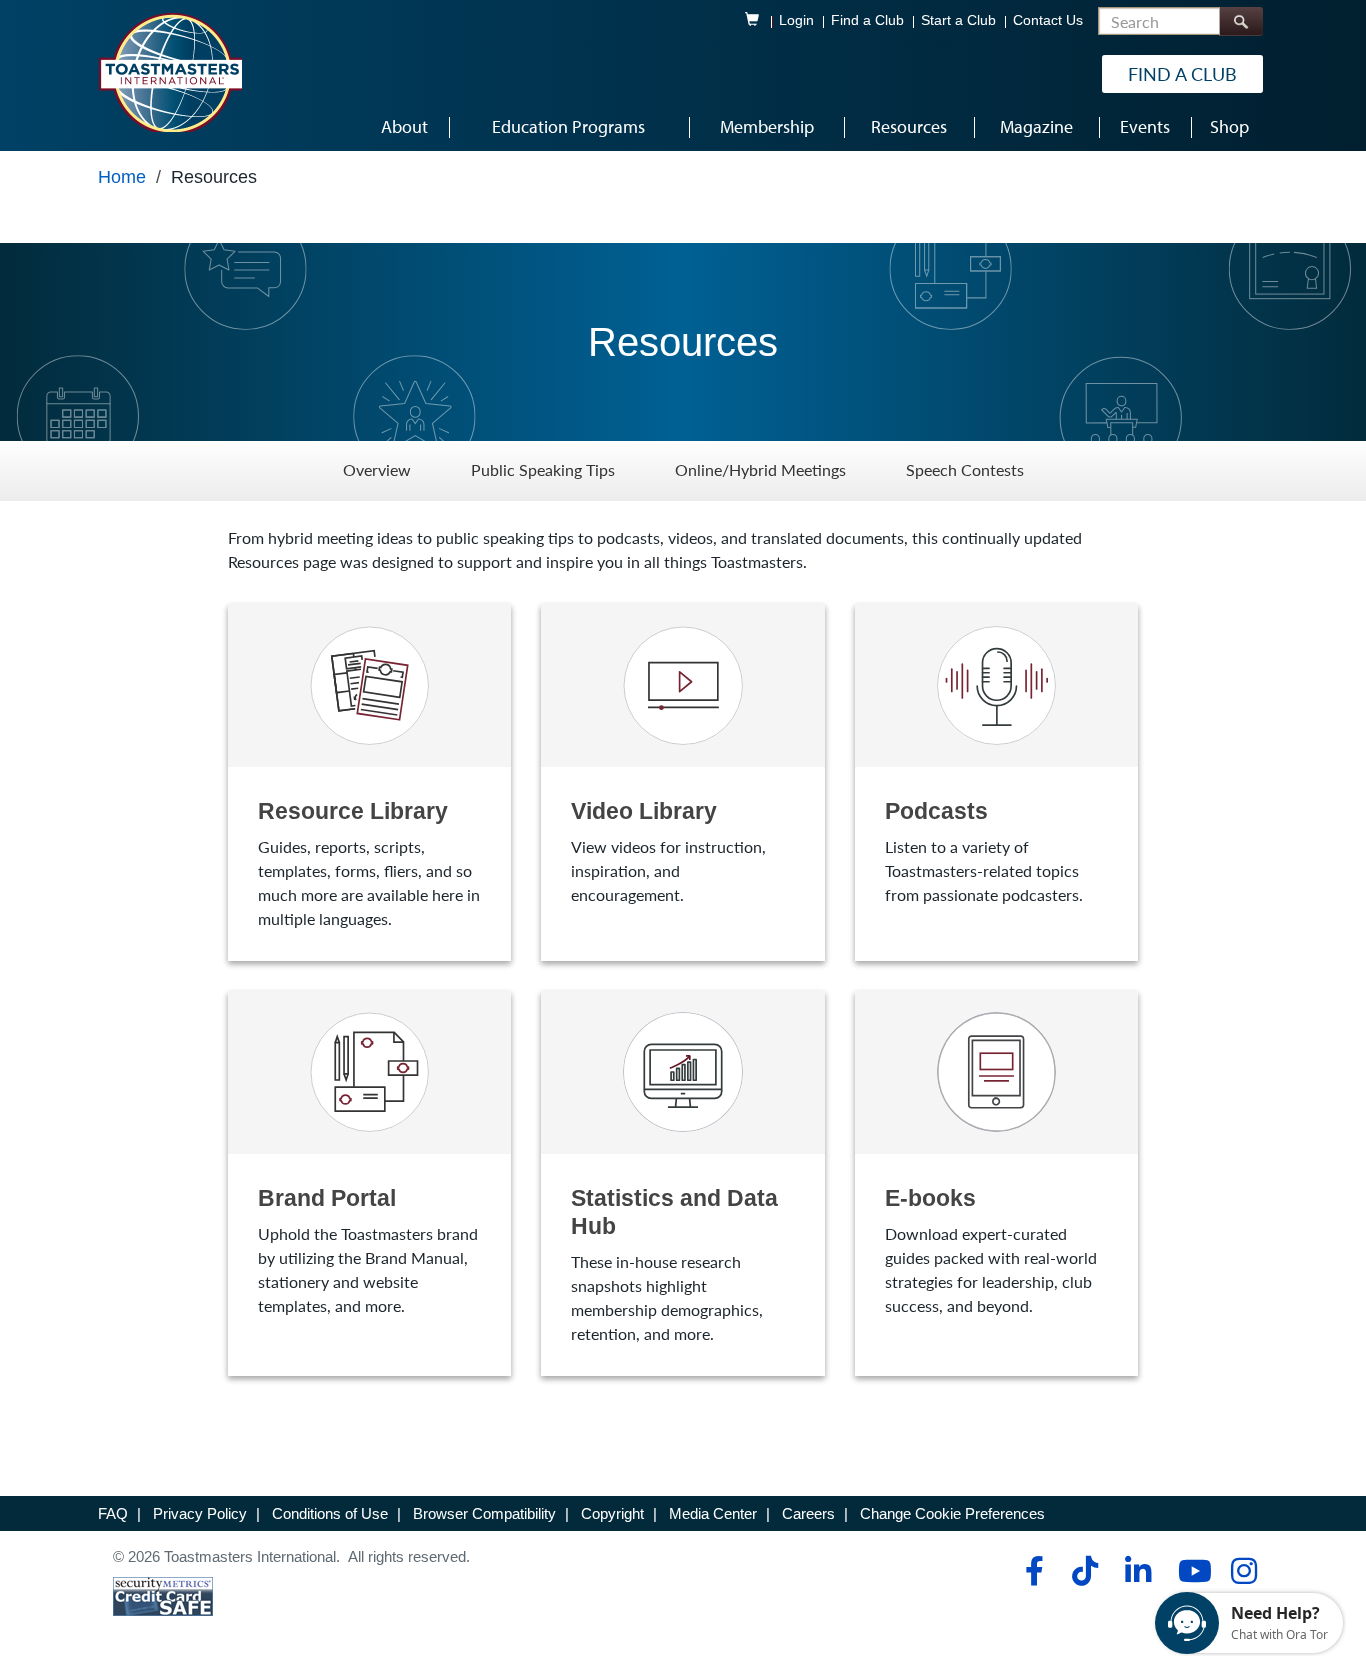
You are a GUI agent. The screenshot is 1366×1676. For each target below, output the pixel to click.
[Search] (1241, 21)
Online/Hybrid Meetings (760, 470)
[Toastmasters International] (170, 72)
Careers (808, 1513)
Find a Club (867, 20)
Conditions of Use (330, 1513)
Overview (377, 470)
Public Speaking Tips (543, 470)
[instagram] (1243, 1571)
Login (796, 20)
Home (122, 177)
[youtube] (1190, 1571)
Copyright (612, 1513)
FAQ (113, 1513)
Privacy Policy (200, 1513)
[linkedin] (1137, 1571)
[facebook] (1031, 1571)
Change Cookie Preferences (952, 1513)
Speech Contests (965, 470)
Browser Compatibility (484, 1513)
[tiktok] (1084, 1571)
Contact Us (1048, 20)
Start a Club (958, 20)
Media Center (713, 1513)
